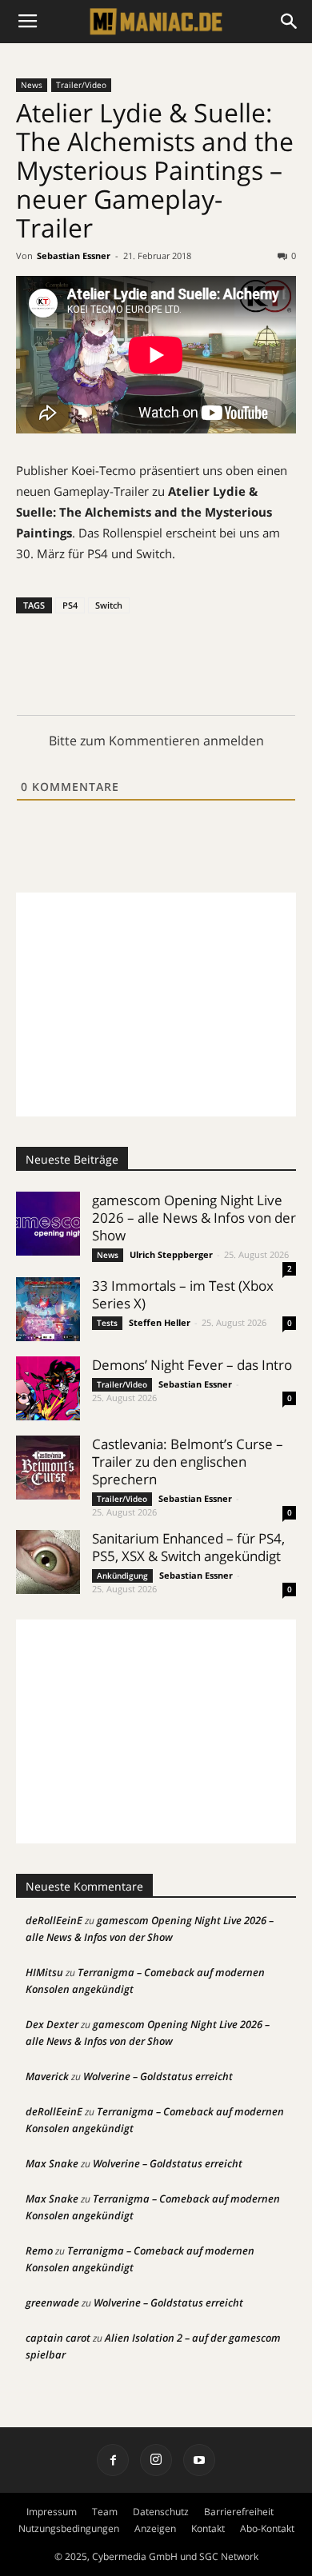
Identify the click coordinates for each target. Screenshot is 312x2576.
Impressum (52, 2512)
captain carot (58, 2338)
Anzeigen (155, 2528)
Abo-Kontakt (267, 2528)
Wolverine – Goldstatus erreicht (158, 2076)
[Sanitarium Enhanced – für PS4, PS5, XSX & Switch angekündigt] (48, 1562)
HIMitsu (44, 1972)
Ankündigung (122, 1576)
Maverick (47, 2076)
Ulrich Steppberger (171, 1254)
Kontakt (208, 2528)
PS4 (70, 605)
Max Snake (52, 2163)
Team (105, 2512)
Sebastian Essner (74, 256)
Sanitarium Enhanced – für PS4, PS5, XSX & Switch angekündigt (188, 1547)
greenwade (52, 2302)
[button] (290, 22)
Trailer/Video (81, 85)
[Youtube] (199, 2460)
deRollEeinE (54, 1920)
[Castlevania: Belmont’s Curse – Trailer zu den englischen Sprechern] (48, 1468)
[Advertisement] (156, 1004)
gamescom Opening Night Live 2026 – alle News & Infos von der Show (194, 1218)
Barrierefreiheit (239, 2512)
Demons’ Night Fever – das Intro (192, 1365)
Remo (39, 2251)
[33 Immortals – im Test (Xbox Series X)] (48, 1309)
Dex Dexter (52, 2024)
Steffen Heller (160, 1322)
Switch (109, 605)
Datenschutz (161, 2512)
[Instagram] (156, 2460)
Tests (107, 1323)
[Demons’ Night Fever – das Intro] (48, 1388)
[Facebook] (113, 2460)
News (32, 85)
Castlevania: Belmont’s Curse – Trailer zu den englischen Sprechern (188, 1462)
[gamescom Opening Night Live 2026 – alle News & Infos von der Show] (48, 1224)
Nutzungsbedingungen (69, 2528)
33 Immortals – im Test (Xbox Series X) (183, 1294)
